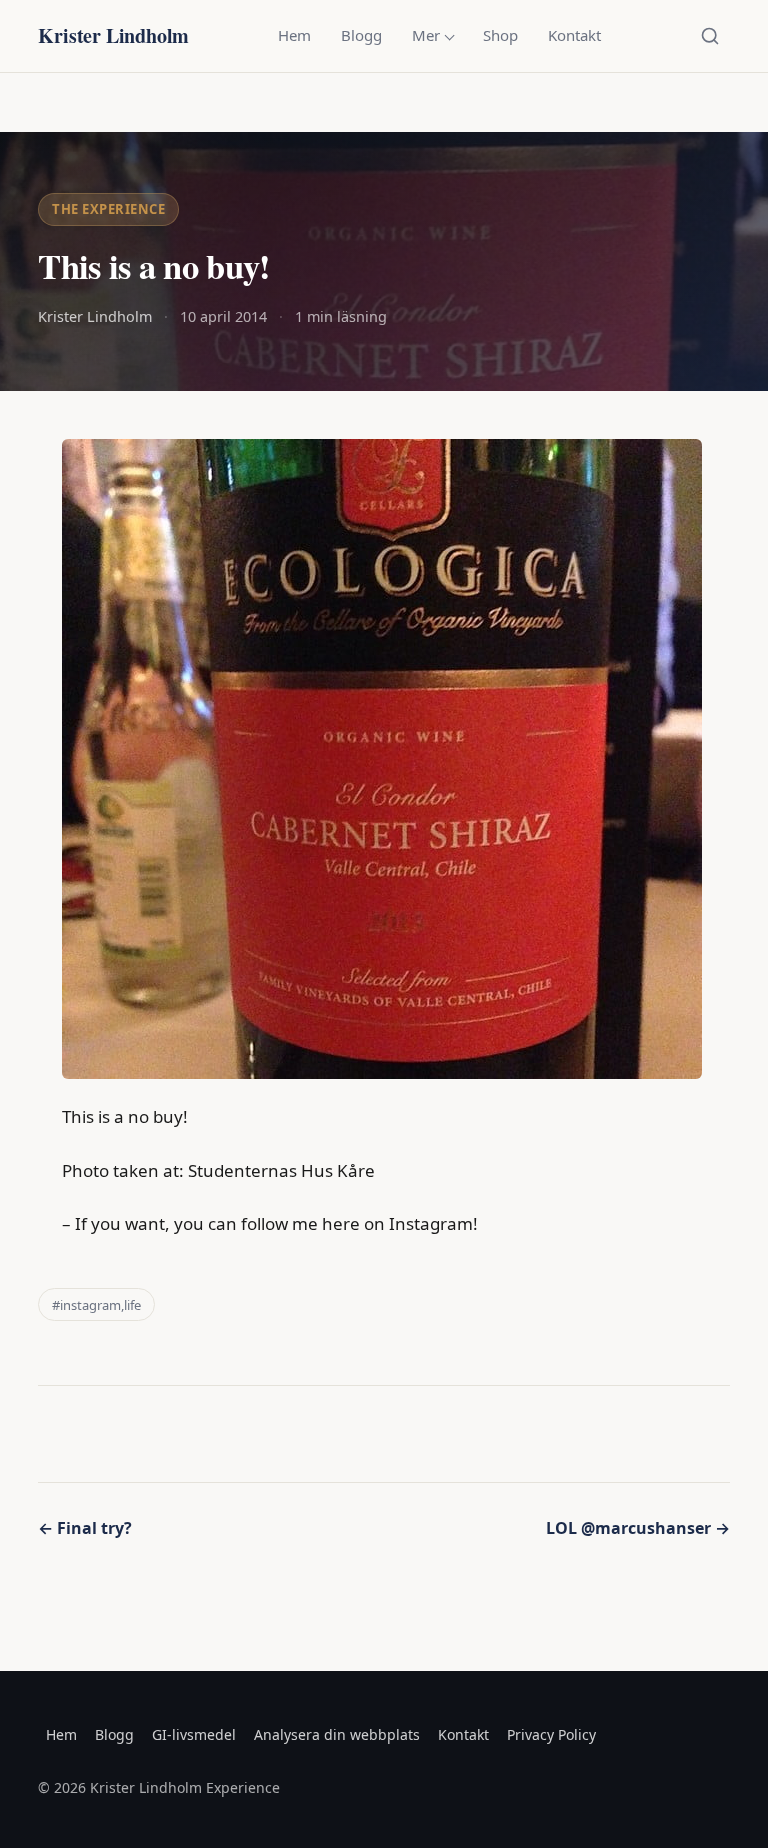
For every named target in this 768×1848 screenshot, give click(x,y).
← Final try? (85, 1528)
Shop (500, 35)
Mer (426, 35)
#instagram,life (96, 1305)
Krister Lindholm (113, 35)
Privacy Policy (551, 1734)
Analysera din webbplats (337, 1734)
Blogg (361, 35)
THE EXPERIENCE (108, 209)
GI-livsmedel (194, 1734)
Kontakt (574, 35)
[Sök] (710, 36)
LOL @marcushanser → (638, 1528)
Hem (294, 35)
